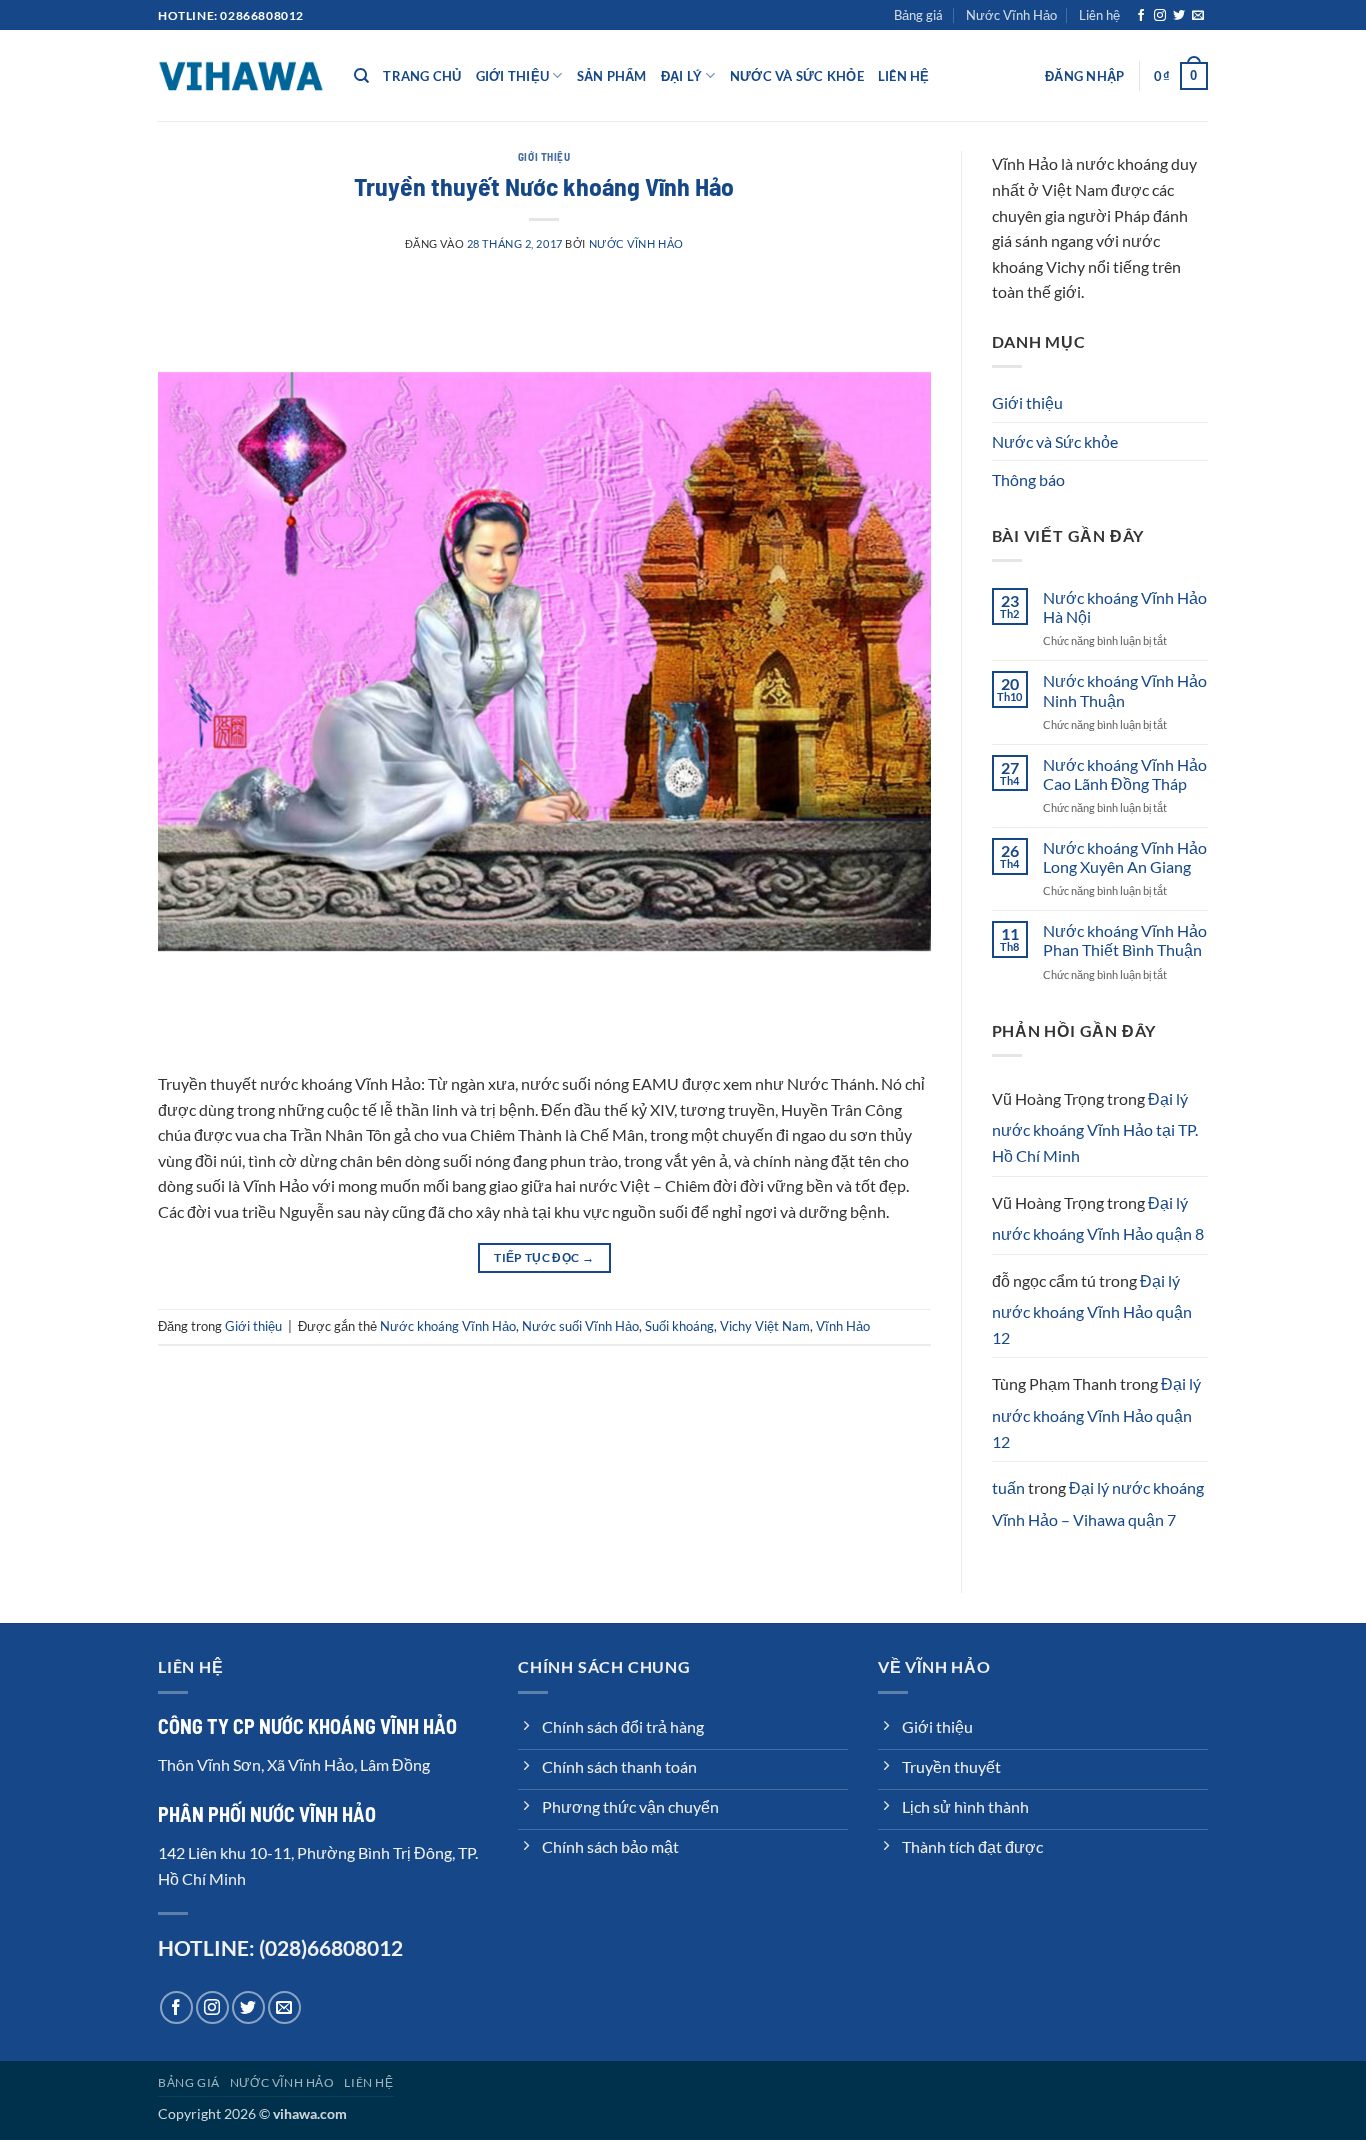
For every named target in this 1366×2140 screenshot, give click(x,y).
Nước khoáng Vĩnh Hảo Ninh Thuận (1125, 690)
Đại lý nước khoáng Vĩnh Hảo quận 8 (1098, 1218)
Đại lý (682, 76)
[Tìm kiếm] (361, 76)
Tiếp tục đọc (544, 1257)
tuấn (1008, 1487)
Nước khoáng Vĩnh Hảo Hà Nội (1125, 607)
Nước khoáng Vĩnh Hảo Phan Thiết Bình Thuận (1125, 940)
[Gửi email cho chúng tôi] (1198, 16)
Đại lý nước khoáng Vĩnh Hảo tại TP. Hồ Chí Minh (1095, 1127)
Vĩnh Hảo (843, 1326)
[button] (1084, 76)
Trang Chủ (422, 76)
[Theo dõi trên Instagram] (1160, 16)
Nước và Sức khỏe (797, 76)
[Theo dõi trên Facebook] (1141, 16)
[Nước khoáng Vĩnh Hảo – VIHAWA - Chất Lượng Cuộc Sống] (241, 75)
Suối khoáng (679, 1326)
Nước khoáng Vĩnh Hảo (448, 1326)
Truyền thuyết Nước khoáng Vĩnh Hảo (544, 185)
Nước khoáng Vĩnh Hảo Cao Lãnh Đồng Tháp (1125, 774)
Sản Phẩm (612, 76)
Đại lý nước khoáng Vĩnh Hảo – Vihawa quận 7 (1098, 1503)
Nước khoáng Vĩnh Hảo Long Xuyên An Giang (1125, 857)
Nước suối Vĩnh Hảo (580, 1326)
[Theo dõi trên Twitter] (1179, 16)
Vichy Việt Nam (765, 1326)
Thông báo (1028, 479)
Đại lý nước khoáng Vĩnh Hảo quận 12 (1092, 1309)
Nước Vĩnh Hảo (1011, 15)
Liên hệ (1099, 15)
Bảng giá (918, 15)
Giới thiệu (513, 76)
